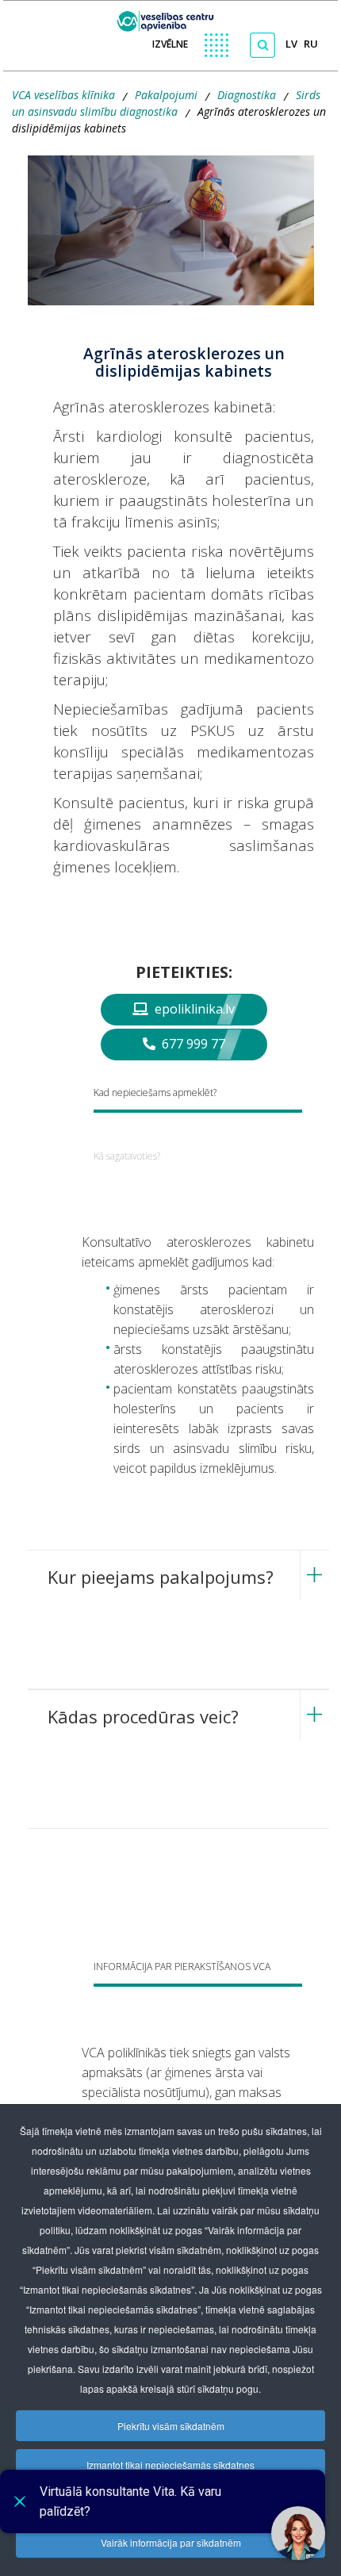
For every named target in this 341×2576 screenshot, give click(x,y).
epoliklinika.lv (193, 1009)
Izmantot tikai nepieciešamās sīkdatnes (170, 2465)
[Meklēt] (262, 45)
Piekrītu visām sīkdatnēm (171, 2426)
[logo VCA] (171, 17)
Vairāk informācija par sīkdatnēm (171, 2542)
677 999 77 (192, 1044)
